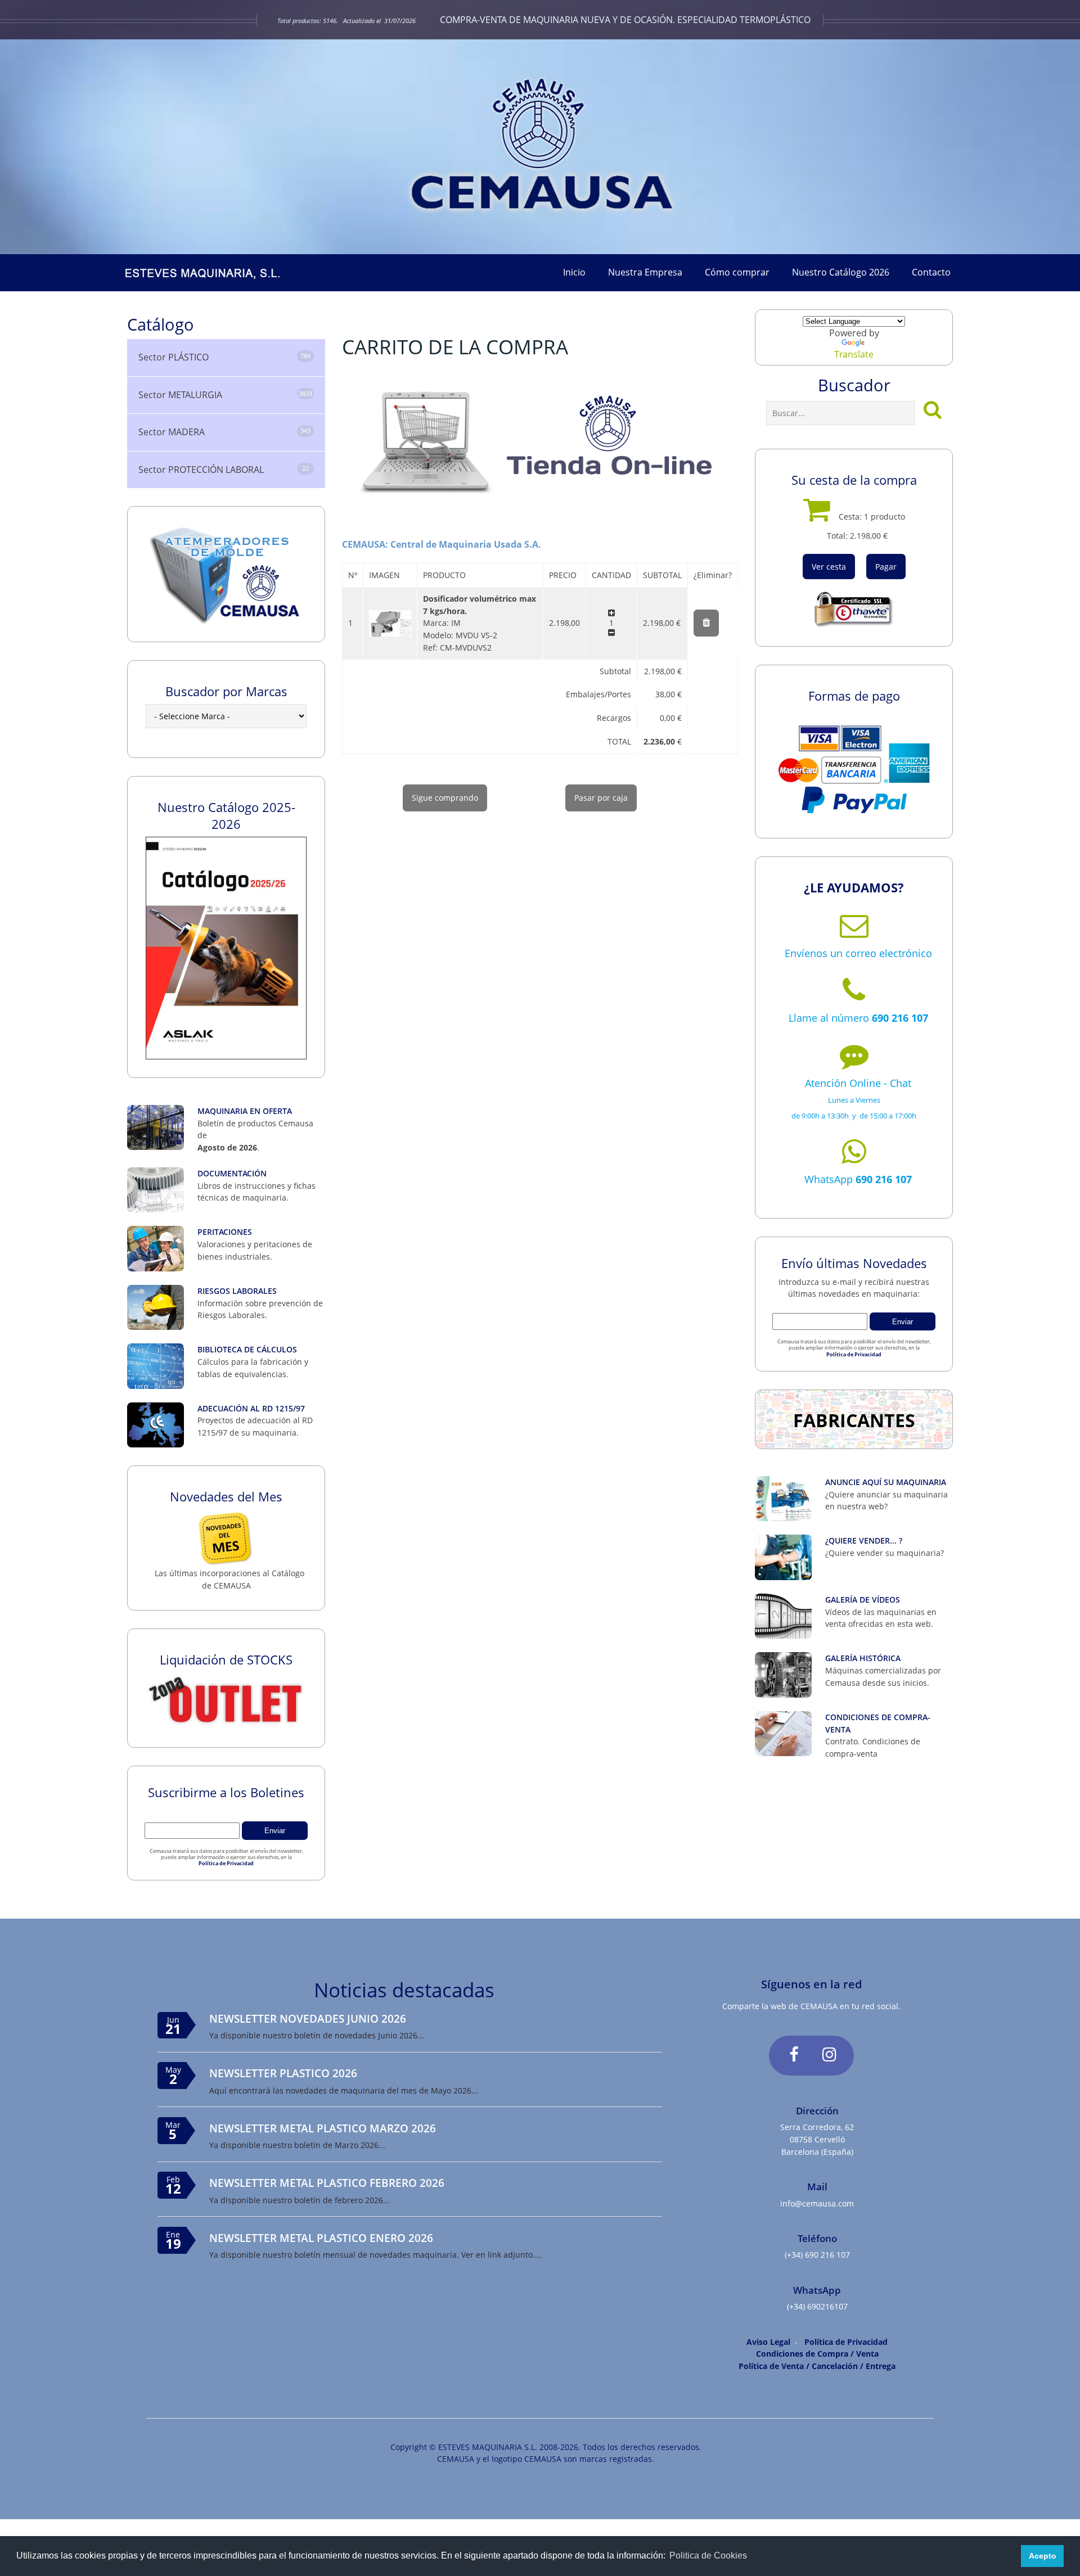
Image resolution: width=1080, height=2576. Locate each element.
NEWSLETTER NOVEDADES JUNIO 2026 (308, 2018)
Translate (854, 354)
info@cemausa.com (817, 2203)
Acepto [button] (1043, 2556)
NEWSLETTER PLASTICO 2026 (283, 2073)
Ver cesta (829, 567)
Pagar (886, 567)
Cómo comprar (737, 272)
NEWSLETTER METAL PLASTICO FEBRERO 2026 (327, 2183)
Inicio (574, 272)
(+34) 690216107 (817, 2306)
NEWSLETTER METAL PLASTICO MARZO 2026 (323, 2128)
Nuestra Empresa (645, 272)
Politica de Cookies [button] (708, 2555)
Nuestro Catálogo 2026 (841, 272)
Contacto (931, 272)
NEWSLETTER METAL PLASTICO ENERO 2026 (321, 2238)
